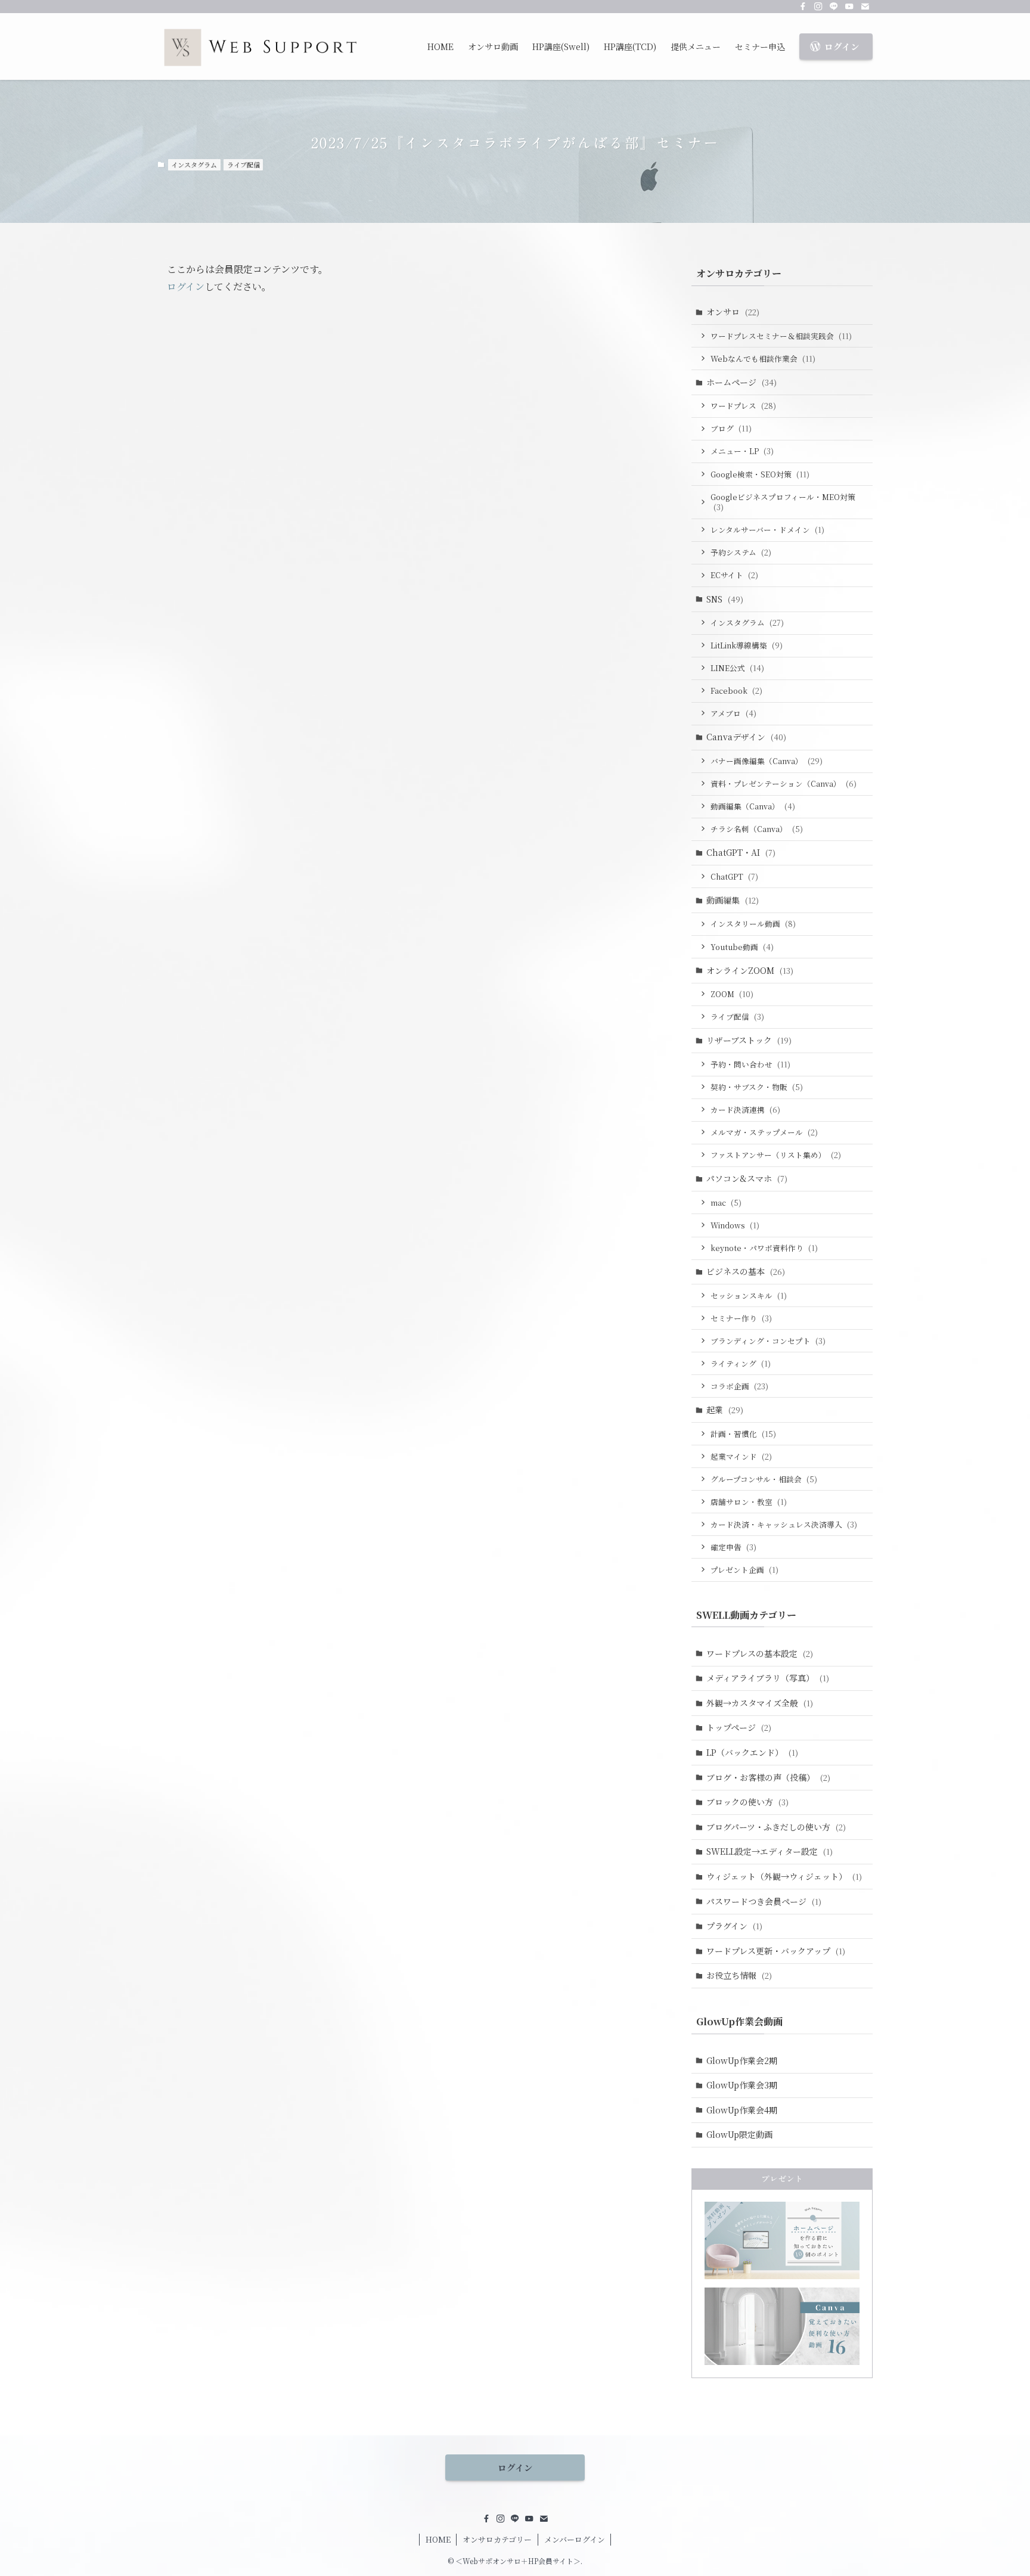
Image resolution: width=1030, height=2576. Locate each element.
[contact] (865, 7)
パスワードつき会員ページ (764, 1901)
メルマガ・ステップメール (764, 1132)
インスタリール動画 (753, 924)
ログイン (186, 286)
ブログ (731, 428)
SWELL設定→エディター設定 (770, 1851)
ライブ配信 (243, 165)
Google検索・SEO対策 (760, 474)
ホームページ (742, 382)
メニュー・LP (742, 451)
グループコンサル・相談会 (764, 1479)
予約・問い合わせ (750, 1064)
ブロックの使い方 (747, 1802)
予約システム (741, 552)
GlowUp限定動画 (739, 2134)
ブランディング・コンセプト (768, 1341)
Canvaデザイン (746, 737)
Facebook (736, 690)
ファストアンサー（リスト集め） (776, 1155)
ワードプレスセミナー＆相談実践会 (781, 336)
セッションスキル (749, 1295)
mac (726, 1202)
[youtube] (849, 7)
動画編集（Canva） (753, 806)
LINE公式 (737, 668)
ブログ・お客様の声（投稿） (768, 1777)
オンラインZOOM (750, 970)
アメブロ (733, 713)
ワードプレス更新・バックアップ (776, 1951)
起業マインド (741, 1456)
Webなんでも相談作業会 (763, 359)
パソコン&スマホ (747, 1178)
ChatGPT (734, 876)
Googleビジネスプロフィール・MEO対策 (783, 502)
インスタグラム (194, 165)
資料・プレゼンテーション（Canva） (784, 783)
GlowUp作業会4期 (742, 2110)
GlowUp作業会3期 (742, 2085)
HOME (438, 2539)
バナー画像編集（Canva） (767, 761)
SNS (725, 599)
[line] (834, 7)
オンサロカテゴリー (497, 2539)
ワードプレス (743, 406)
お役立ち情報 (739, 1975)
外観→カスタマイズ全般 (760, 1703)
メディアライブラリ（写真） (768, 1678)
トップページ (739, 1727)
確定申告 (733, 1547)
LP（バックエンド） (752, 1752)
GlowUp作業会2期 (742, 2060)
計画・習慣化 (743, 1434)
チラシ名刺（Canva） (757, 829)
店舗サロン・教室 (749, 1502)
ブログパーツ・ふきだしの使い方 (776, 1827)
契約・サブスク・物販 (757, 1087)
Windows (735, 1225)
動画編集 (733, 900)
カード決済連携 (745, 1109)
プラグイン (734, 1926)
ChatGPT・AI (741, 852)
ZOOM (732, 994)
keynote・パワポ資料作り (764, 1248)
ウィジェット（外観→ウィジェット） (784, 1876)
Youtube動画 (742, 947)
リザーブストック (749, 1040)
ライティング (741, 1363)
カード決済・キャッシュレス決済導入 (784, 1524)
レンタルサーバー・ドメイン (767, 530)
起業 (725, 1410)
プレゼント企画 (744, 1570)
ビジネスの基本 (746, 1271)
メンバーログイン (575, 2539)
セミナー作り (741, 1318)
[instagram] (818, 7)
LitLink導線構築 (747, 645)
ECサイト (734, 575)
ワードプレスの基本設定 (760, 1653)
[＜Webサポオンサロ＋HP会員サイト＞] (260, 46)
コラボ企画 (739, 1386)
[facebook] (803, 7)
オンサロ (733, 312)
